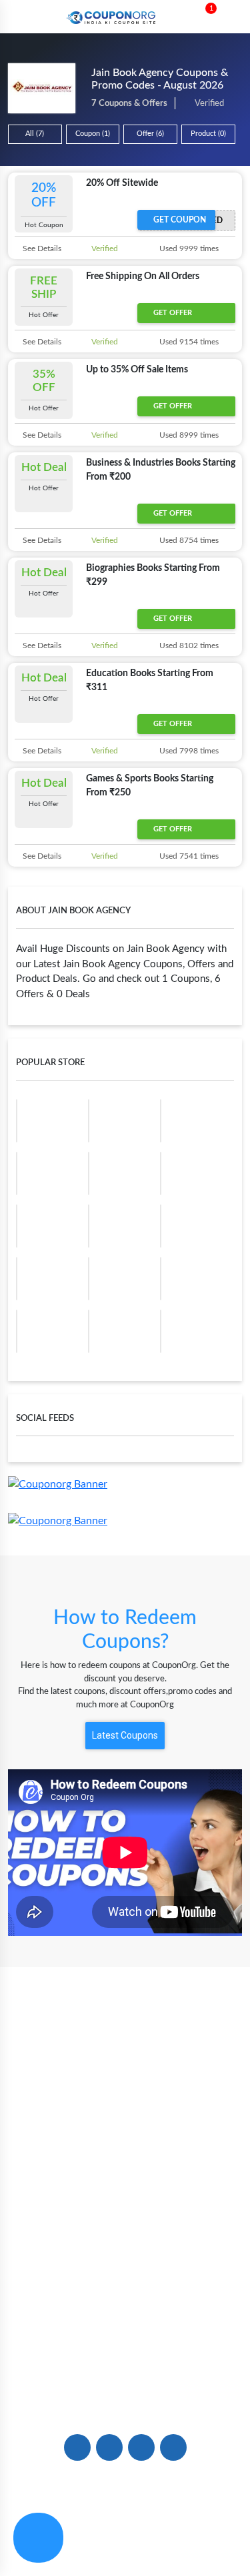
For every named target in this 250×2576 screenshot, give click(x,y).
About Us (125, 2080)
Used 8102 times (188, 645)
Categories (125, 2168)
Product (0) (208, 134)
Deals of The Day (125, 2260)
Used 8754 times (188, 540)
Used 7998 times (188, 751)
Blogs (125, 2102)
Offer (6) (150, 134)
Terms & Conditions (185, 2541)
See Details (41, 248)
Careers (125, 2375)
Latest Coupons (125, 1735)
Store (125, 2146)
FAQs (125, 2331)
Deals (125, 2238)
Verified (104, 248)
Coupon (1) (93, 134)
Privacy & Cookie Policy (75, 2541)
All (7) (35, 134)
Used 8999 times (188, 435)
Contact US (125, 2353)
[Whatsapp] (38, 2538)
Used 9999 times (188, 248)
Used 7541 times (188, 856)
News (125, 2124)
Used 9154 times (188, 342)
